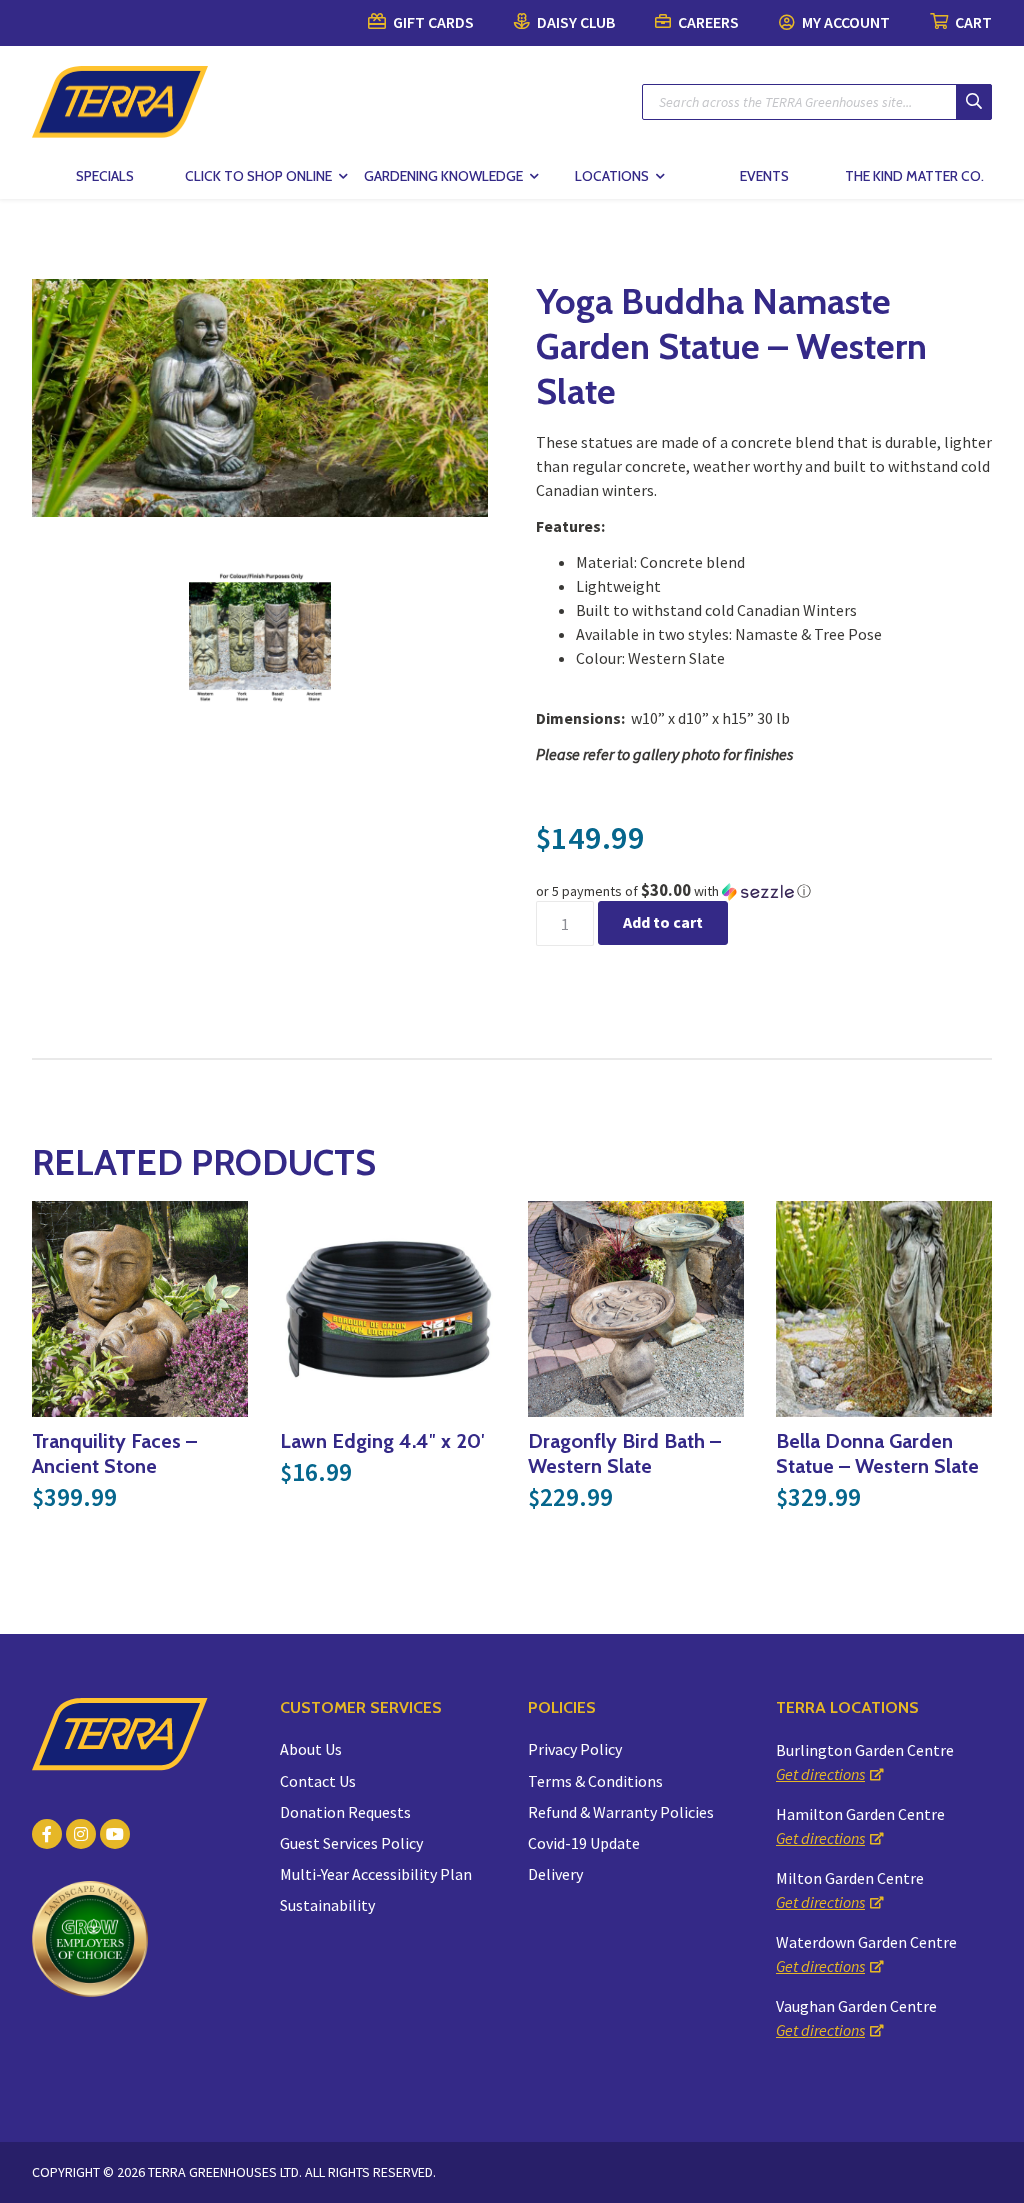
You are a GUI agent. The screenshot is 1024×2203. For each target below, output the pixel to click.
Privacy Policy (575, 1749)
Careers (707, 22)
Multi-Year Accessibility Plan (376, 1874)
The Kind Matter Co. (914, 176)
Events (764, 176)
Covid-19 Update (584, 1843)
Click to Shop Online (258, 176)
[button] (764, 891)
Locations (612, 176)
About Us (311, 1749)
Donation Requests (345, 1812)
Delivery (555, 1874)
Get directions (820, 1774)
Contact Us (318, 1781)
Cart (972, 22)
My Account (844, 22)
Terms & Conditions (595, 1781)
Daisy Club (574, 22)
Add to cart (663, 922)
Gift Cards (432, 22)
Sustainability (327, 1905)
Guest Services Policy (351, 1843)
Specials (105, 176)
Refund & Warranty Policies (621, 1812)
